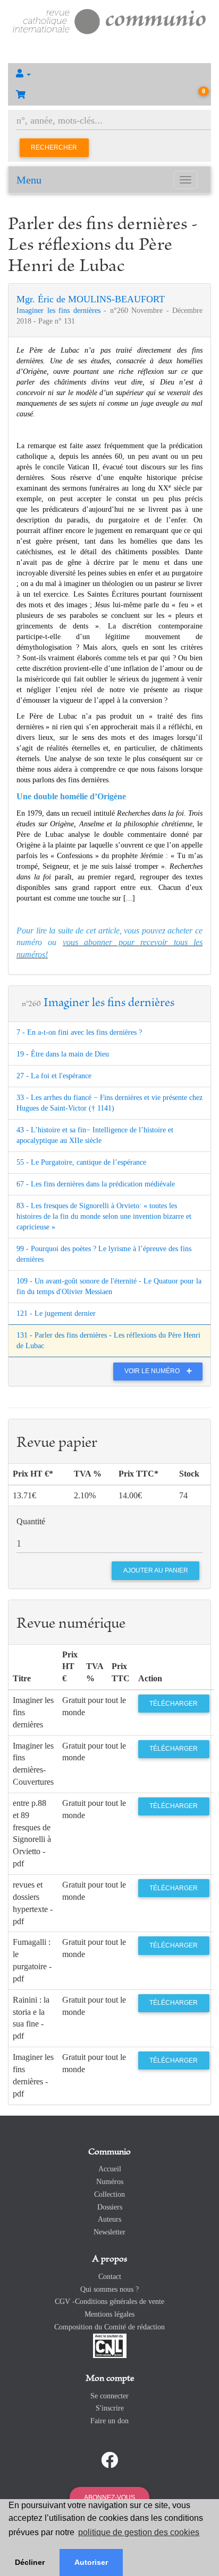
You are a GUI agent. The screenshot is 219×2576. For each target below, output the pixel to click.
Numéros (110, 2182)
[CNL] (110, 2345)
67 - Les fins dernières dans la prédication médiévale (96, 1184)
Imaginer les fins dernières (60, 311)
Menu (29, 180)
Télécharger (174, 1704)
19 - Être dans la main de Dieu (63, 1054)
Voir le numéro (153, 1371)
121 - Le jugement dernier (56, 1313)
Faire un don (109, 2421)
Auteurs (109, 2219)
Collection (109, 2194)
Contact (110, 2277)
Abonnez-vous (109, 2498)
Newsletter (109, 2232)
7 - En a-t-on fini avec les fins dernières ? (79, 1032)
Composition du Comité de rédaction (109, 2327)
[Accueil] (109, 20)
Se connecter (109, 2396)
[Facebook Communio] (109, 2460)
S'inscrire (110, 2408)
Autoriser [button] (91, 2562)
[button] (109, 74)
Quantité (31, 1521)
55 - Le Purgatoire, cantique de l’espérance (81, 1162)
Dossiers (110, 2207)
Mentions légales (109, 2314)
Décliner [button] (30, 2562)
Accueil (110, 2169)
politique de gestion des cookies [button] (139, 2532)
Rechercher (54, 147)
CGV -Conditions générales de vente (109, 2302)
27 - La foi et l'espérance (54, 1076)
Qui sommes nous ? (109, 2289)
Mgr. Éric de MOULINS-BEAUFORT (91, 299)
